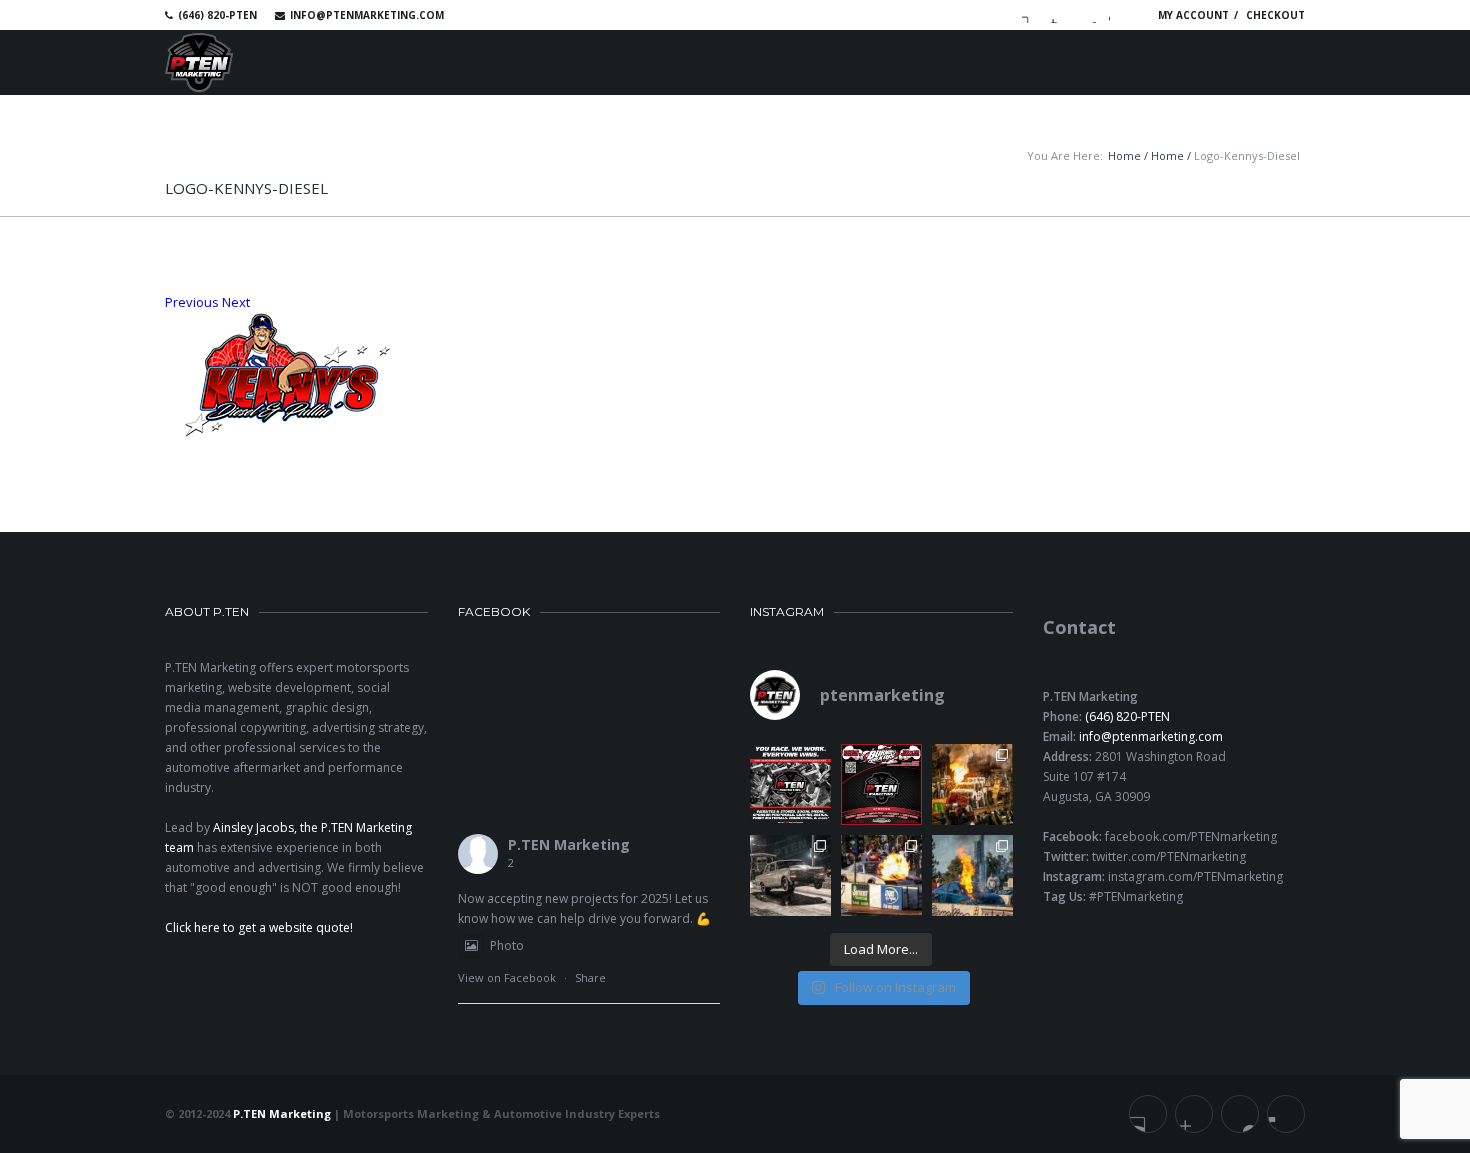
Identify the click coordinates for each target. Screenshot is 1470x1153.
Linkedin (1088, 15)
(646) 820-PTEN (1127, 716)
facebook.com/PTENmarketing (1191, 836)
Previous (192, 302)
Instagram (1117, 15)
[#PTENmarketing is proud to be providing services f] (881, 784)
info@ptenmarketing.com (367, 15)
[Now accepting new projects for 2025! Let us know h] (790, 784)
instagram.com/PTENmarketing (1195, 876)
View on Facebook (507, 977)
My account (1193, 15)
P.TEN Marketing (569, 844)
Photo (507, 945)
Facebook (1030, 15)
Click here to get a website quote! (259, 927)
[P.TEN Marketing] (199, 62)
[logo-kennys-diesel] (735, 374)
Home (1124, 155)
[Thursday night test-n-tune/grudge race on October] (790, 875)
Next (236, 302)
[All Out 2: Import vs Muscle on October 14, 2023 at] (972, 875)
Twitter (1059, 15)
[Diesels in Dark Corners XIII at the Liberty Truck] (972, 784)
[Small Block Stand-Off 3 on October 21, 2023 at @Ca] (881, 875)
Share (590, 977)
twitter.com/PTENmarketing (1169, 856)
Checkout (1275, 15)
